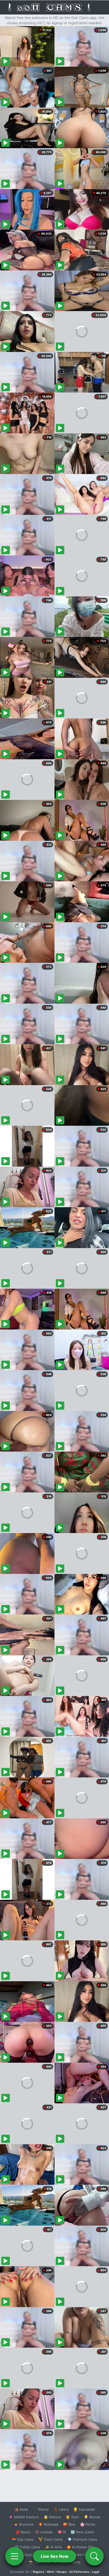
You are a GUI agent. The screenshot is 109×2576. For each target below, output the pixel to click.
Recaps (62, 2572)
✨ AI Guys (24, 2555)
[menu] (15, 2556)
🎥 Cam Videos (82, 2555)
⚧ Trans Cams (51, 2539)
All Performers (79, 2572)
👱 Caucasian (84, 2509)
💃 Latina (61, 2509)
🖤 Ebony (41, 2509)
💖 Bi (62, 2532)
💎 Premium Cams (82, 2539)
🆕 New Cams (82, 2532)
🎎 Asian (21, 2509)
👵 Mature (52, 2517)
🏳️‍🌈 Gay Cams (23, 2539)
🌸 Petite (88, 2524)
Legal (96, 2572)
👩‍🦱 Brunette (24, 2524)
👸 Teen (72, 2517)
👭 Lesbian (44, 2532)
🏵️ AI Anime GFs (80, 2547)
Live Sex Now (55, 2556)
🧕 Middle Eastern (24, 2517)
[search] (94, 2556)
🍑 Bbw (69, 2524)
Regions (38, 2572)
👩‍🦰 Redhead (48, 2524)
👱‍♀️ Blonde (92, 2517)
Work (50, 2572)
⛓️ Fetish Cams (28, 2547)
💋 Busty (23, 2532)
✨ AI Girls (53, 2547)
